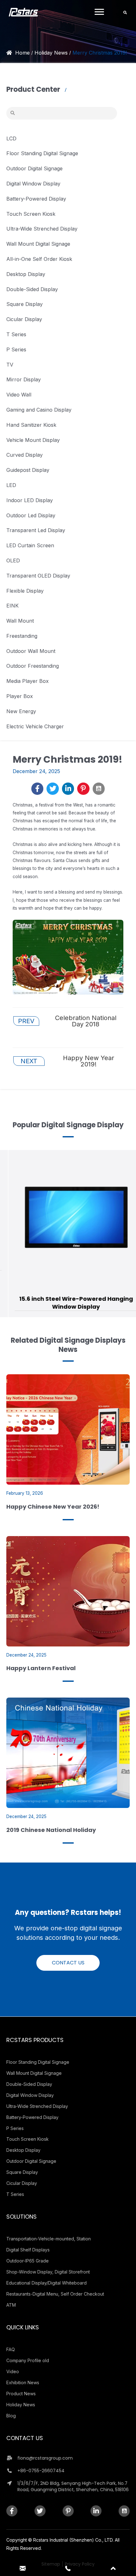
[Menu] (99, 12)
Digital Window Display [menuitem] (30, 2095)
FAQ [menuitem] (11, 2349)
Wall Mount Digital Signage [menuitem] (34, 2073)
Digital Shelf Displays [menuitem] (28, 2250)
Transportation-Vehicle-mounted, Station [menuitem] (49, 2239)
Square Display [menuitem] (22, 2172)
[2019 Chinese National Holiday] (68, 1752)
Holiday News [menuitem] (21, 2405)
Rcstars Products (35, 2040)
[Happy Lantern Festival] (68, 1591)
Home (22, 53)
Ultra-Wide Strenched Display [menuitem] (37, 2106)
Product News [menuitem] (21, 2394)
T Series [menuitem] (15, 2194)
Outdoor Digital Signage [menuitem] (31, 2161)
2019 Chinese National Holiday (51, 1830)
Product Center (34, 89)
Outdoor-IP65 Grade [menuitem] (28, 2261)
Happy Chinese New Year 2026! (53, 1507)
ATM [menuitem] (11, 2305)
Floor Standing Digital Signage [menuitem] (38, 2062)
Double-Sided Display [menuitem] (29, 2084)
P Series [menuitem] (15, 2128)
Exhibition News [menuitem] (23, 2382)
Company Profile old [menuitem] (28, 2360)
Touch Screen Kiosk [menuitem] (28, 2139)
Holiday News (51, 53)
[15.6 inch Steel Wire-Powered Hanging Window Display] (68, 1218)
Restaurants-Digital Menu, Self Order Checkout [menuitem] (55, 2294)
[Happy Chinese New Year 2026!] (68, 1429)
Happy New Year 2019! (67, 1061)
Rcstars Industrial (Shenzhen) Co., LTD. (73, 2540)
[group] (68, 1234)
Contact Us (25, 2438)
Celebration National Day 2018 (67, 1021)
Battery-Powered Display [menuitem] (32, 2117)
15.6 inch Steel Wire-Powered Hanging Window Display (68, 1303)
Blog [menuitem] (11, 2416)
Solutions (22, 2217)
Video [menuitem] (13, 2371)
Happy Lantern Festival (41, 1668)
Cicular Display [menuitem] (22, 2183)
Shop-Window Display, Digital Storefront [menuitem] (48, 2272)
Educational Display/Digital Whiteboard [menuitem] (46, 2283)
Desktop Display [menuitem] (23, 2150)
